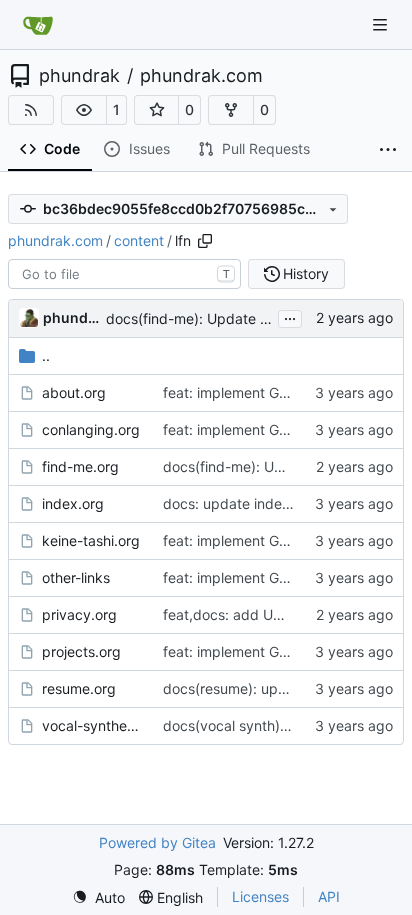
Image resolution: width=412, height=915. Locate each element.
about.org (74, 392)
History (306, 273)
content (139, 240)
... (290, 316)
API (329, 896)
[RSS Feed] (31, 110)
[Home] (38, 25)
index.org (73, 503)
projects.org (81, 651)
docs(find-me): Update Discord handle (232, 318)
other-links (76, 577)
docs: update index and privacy (267, 503)
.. (46, 355)
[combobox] (124, 274)
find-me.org (80, 466)
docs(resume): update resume (261, 688)
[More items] (388, 150)
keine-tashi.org (91, 540)
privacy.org (79, 614)
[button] (84, 110)
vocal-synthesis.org (92, 725)
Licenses (260, 896)
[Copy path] (205, 241)
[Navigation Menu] (382, 24)
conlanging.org (91, 429)
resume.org (79, 688)
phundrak (79, 76)
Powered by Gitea (157, 842)
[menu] (98, 897)
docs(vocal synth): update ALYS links (285, 725)
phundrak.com (201, 76)
